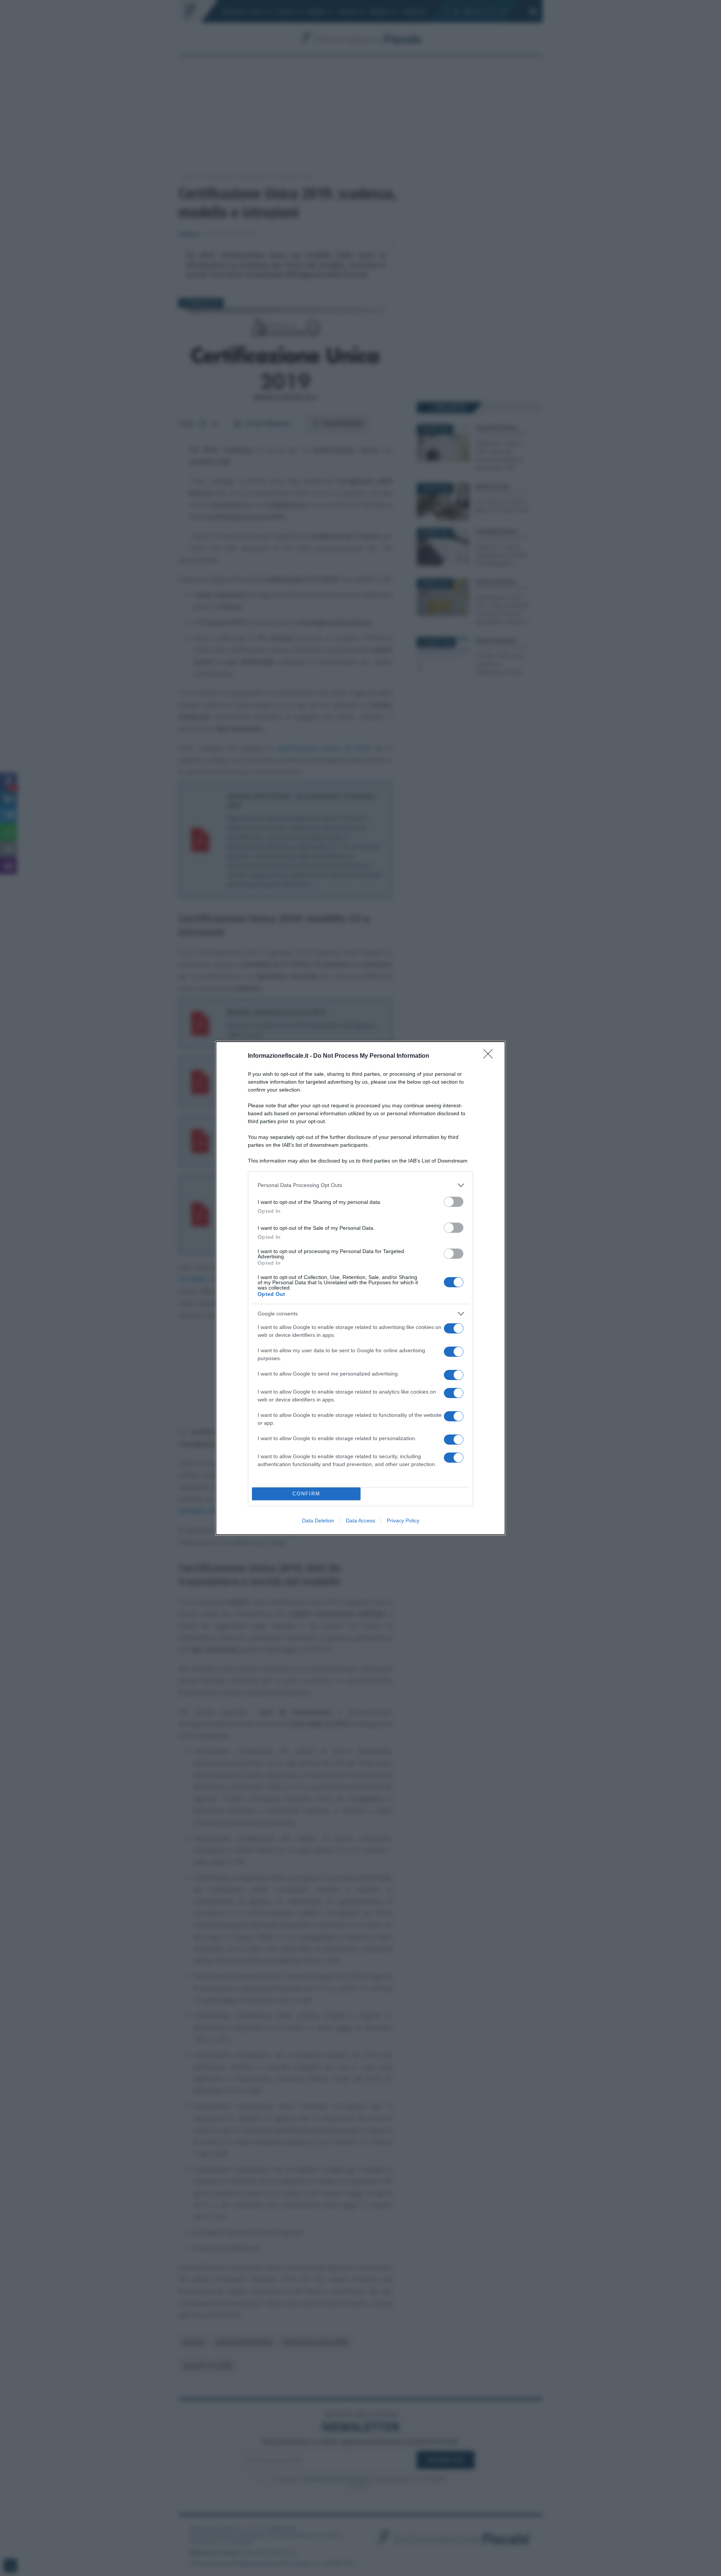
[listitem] (360, 1185)
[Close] (490, 1056)
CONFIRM (306, 1494)
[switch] (454, 1202)
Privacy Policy (403, 1521)
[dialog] (360, 1288)
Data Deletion (318, 1521)
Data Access (360, 1521)
